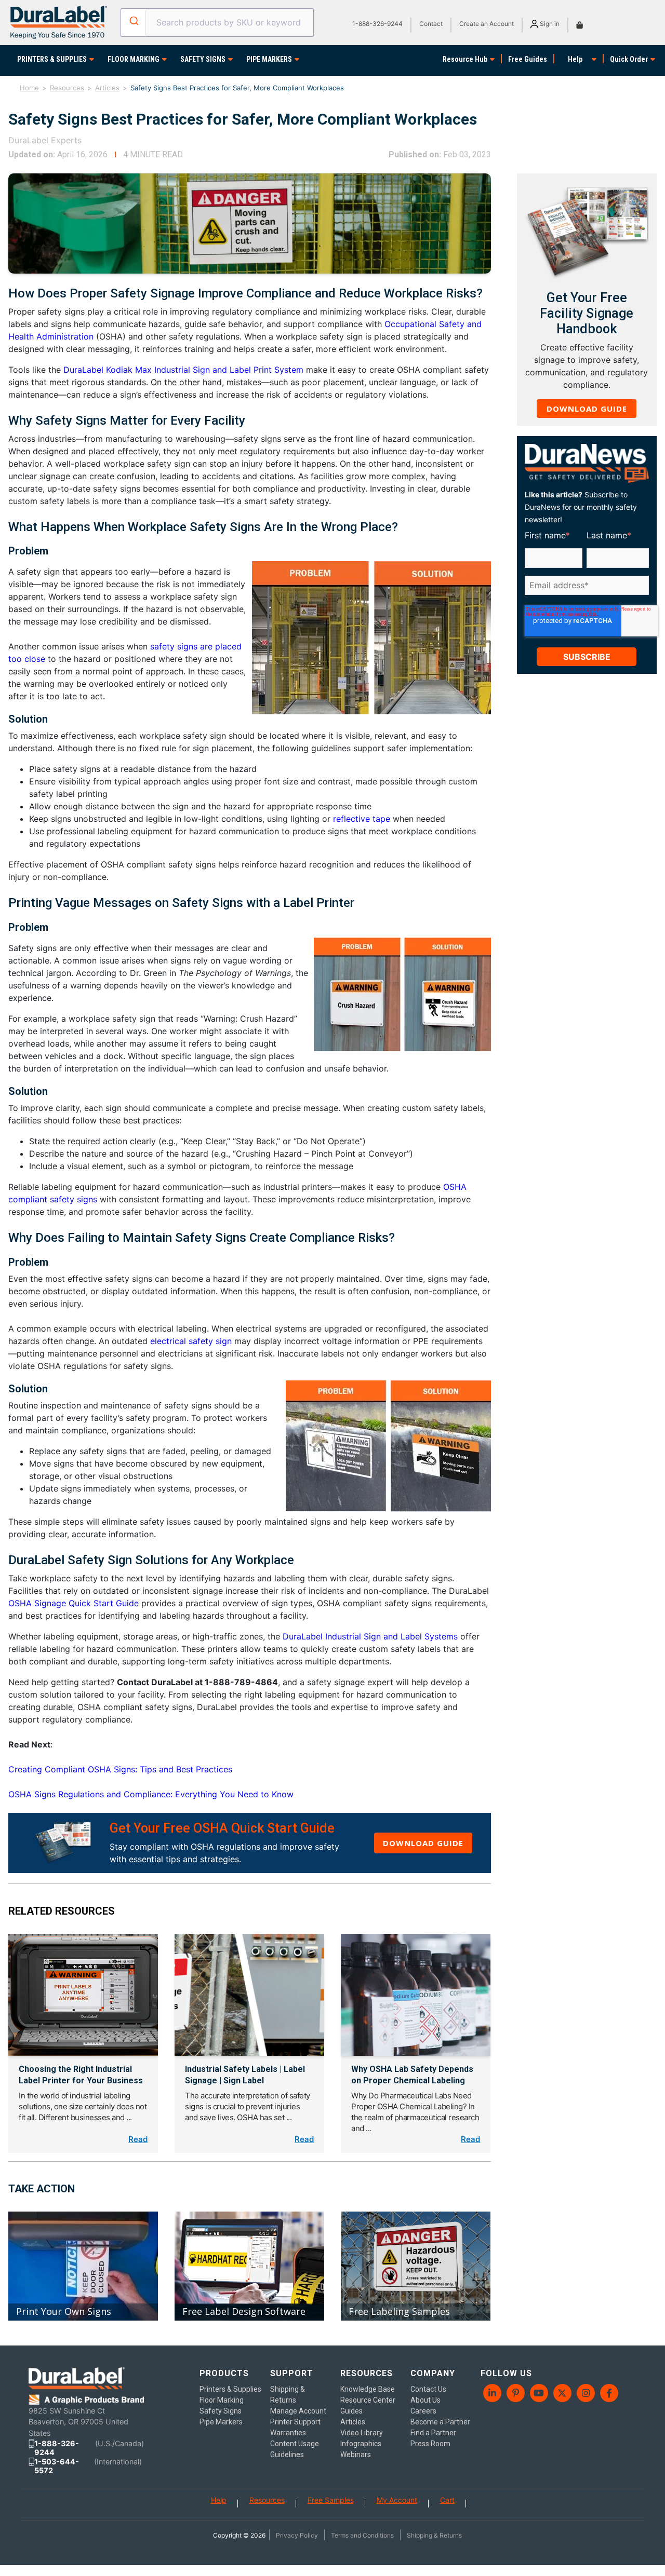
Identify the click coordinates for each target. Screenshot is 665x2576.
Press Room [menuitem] (430, 2444)
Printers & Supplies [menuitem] (230, 2389)
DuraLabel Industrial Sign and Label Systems (370, 1636)
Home (29, 88)
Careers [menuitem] (423, 2411)
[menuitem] (492, 2393)
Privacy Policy (297, 2535)
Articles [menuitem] (353, 2422)
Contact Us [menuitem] (428, 2389)
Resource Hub (465, 59)
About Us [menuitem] (425, 2400)
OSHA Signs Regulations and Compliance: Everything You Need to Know (151, 1794)
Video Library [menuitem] (362, 2433)
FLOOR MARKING (134, 59)
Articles (107, 88)
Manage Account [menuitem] (298, 2411)
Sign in (549, 24)
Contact (431, 24)
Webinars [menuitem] (356, 2455)
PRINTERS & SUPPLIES (52, 59)
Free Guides (528, 59)
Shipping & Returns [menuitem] (288, 2395)
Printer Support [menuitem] (295, 2422)
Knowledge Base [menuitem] (368, 2389)
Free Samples (331, 2500)
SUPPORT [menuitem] (292, 2373)
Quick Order (629, 59)
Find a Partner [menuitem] (433, 2433)
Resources (67, 88)
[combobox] (217, 23)
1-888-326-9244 (377, 24)
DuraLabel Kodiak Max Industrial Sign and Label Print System (183, 370)
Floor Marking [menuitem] (222, 2400)
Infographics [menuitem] (361, 2444)
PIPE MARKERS (269, 59)
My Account (397, 2500)
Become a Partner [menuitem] (440, 2422)
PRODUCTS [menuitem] (224, 2373)
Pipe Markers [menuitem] (221, 2422)
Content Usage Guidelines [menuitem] (295, 2449)
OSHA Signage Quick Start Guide (74, 1603)
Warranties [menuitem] (288, 2433)
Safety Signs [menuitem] (221, 2411)
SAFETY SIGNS (203, 59)
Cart (447, 2500)
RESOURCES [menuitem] (367, 2373)
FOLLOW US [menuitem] (506, 2373)
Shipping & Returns (434, 2535)
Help (575, 59)
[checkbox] (585, 601)
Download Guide (423, 1843)
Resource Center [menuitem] (368, 2400)
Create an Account (487, 24)
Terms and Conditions (362, 2535)
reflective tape (362, 819)
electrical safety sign (192, 1341)
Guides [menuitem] (351, 2411)
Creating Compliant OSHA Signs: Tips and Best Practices (120, 1769)
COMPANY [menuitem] (433, 2373)
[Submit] (133, 21)
